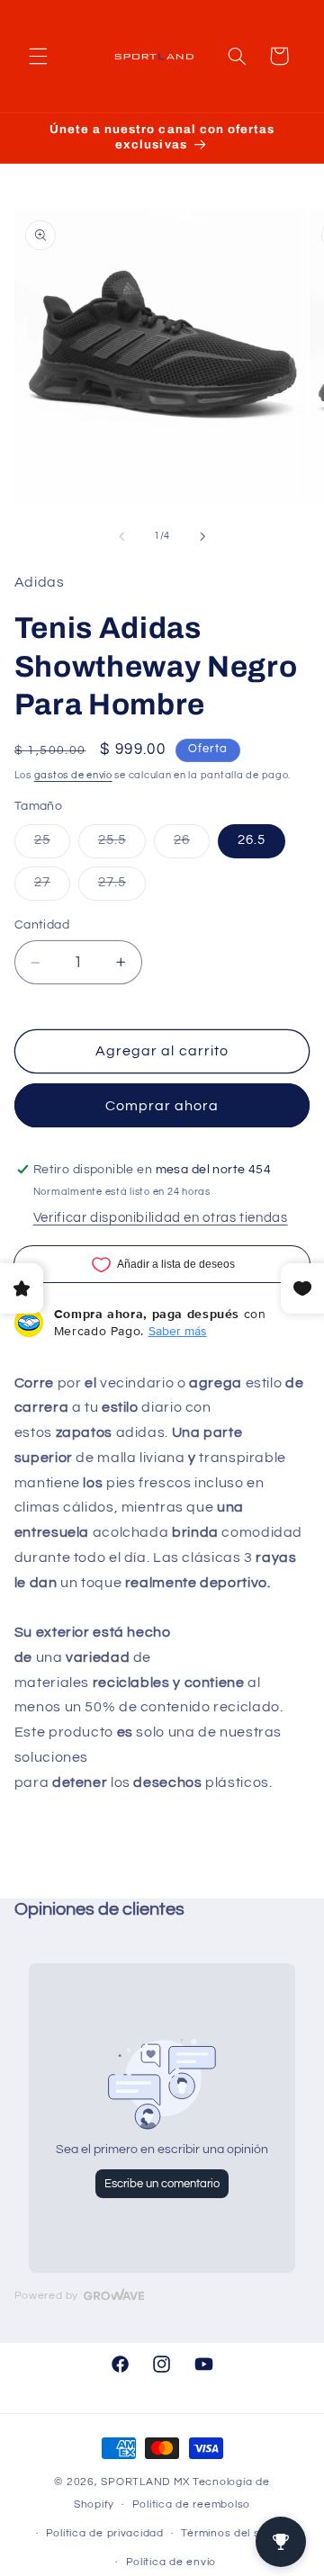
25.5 (122, 845)
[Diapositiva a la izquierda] (121, 536)
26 (192, 845)
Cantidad (42, 925)
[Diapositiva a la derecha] (202, 536)
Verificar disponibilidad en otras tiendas (161, 1218)
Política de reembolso (191, 2504)
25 (52, 845)
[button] (38, 56)
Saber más (178, 1331)
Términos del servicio (238, 2533)
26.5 (252, 840)
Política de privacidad (105, 2533)
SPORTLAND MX (145, 2482)
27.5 (122, 887)
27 (52, 887)
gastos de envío (73, 775)
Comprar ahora (162, 1106)
